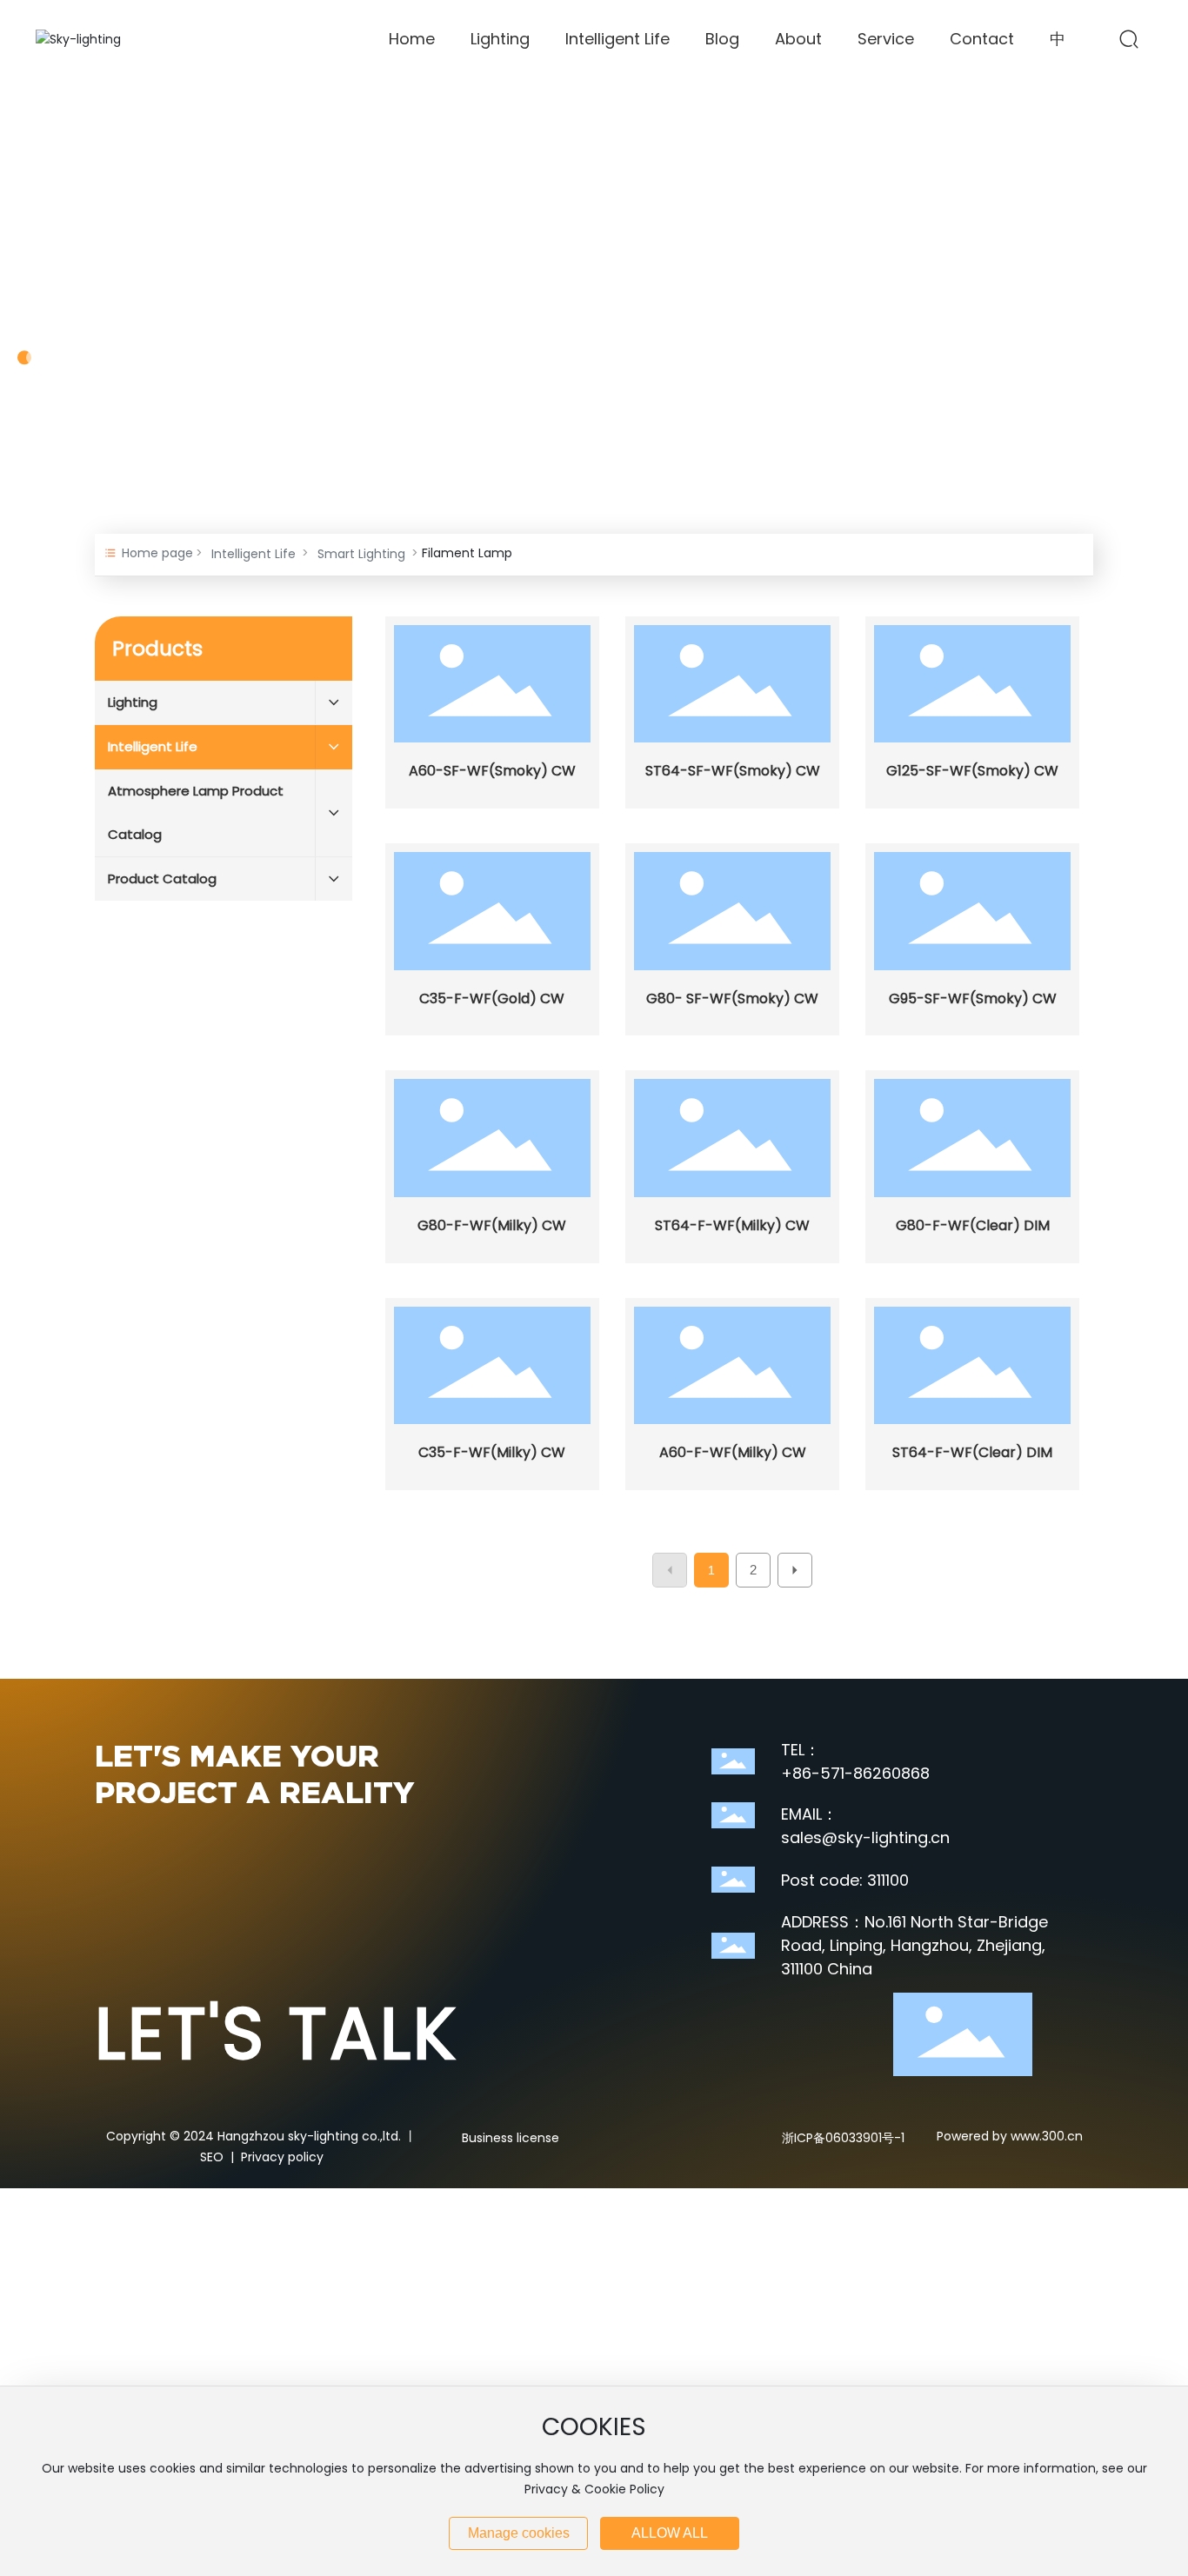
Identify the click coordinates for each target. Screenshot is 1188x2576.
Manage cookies (519, 2533)
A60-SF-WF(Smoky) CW (492, 771)
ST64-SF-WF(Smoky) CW (733, 771)
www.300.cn (1045, 2136)
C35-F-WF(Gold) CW (492, 998)
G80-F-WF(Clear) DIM (973, 1225)
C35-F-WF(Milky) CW (492, 1452)
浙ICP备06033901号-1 (843, 2138)
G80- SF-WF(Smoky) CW (732, 998)
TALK (277, 2034)
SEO (212, 2157)
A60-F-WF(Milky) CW (733, 1452)
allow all (670, 2533)
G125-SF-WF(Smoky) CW (972, 771)
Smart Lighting (361, 554)
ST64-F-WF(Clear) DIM (972, 1452)
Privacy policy (282, 2157)
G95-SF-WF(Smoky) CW (973, 998)
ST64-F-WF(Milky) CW (732, 1225)
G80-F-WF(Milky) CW (492, 1225)
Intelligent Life (254, 554)
